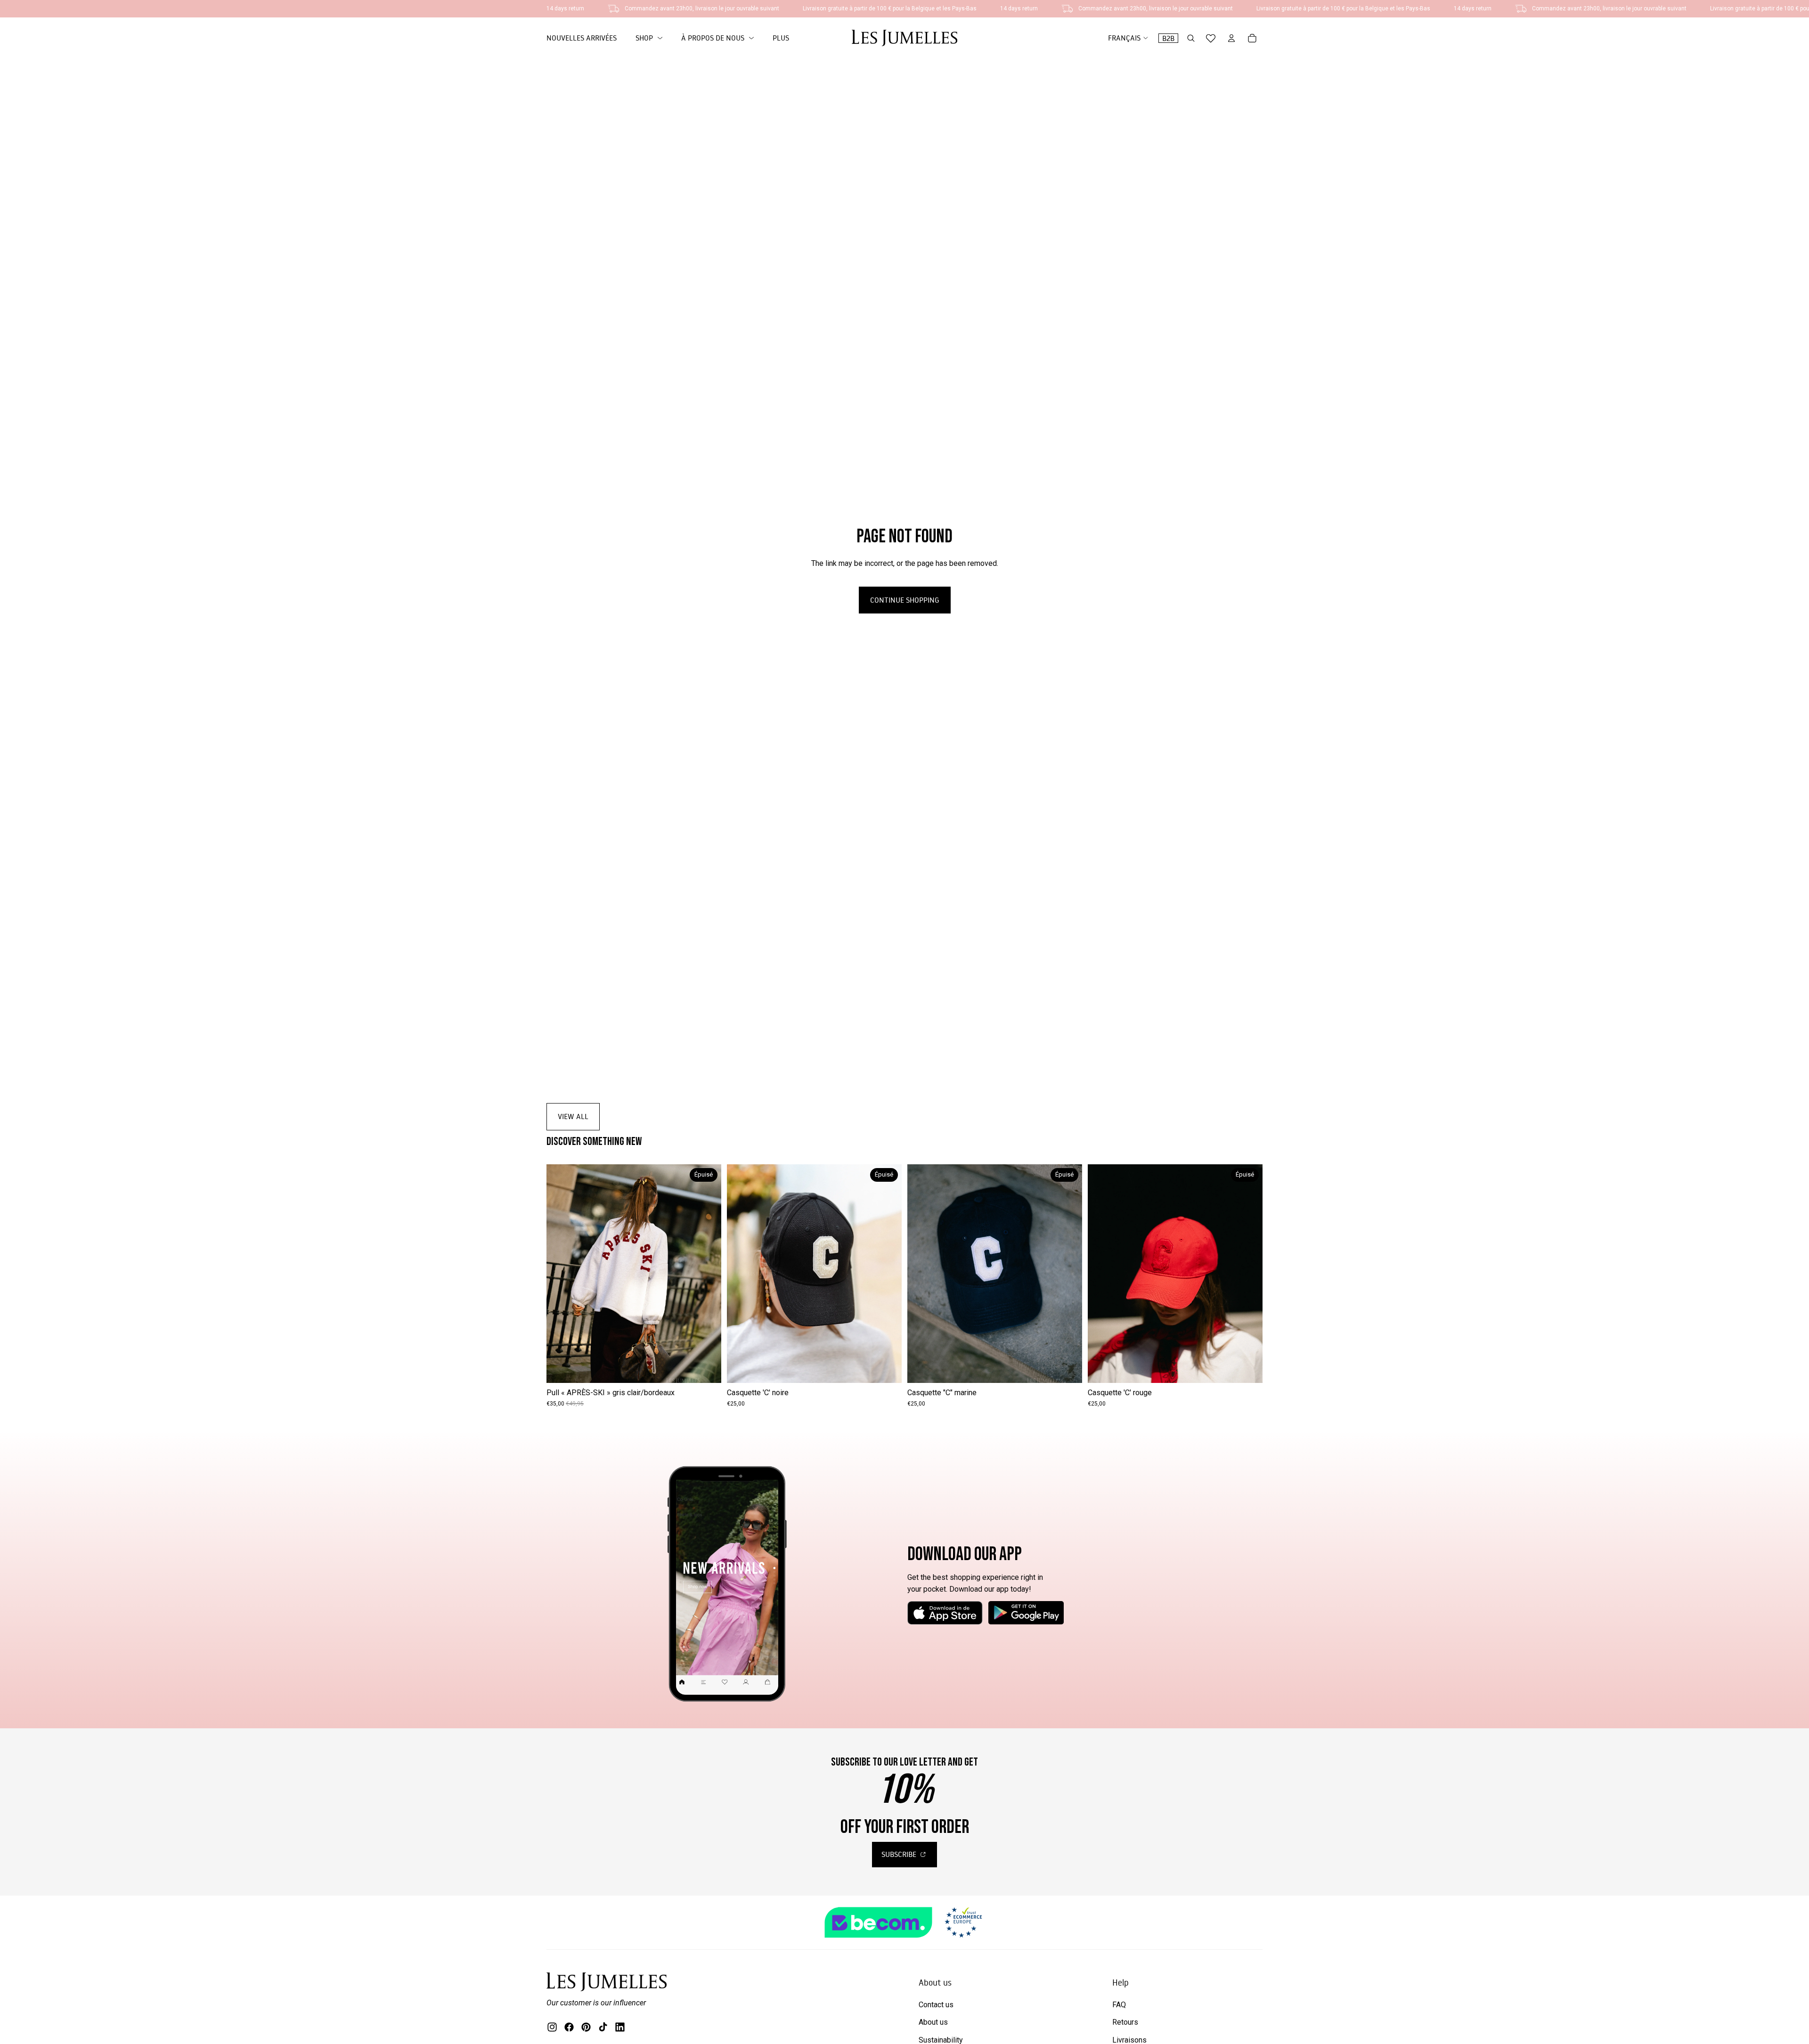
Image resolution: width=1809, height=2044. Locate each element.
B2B (1168, 38)
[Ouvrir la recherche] (1191, 38)
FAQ (1119, 2005)
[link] (649, 38)
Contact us (936, 2005)
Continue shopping (905, 600)
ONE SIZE (634, 1369)
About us (933, 2022)
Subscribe (900, 1854)
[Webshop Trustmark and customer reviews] (904, 1922)
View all (573, 1116)
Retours (1125, 2022)
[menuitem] (781, 38)
